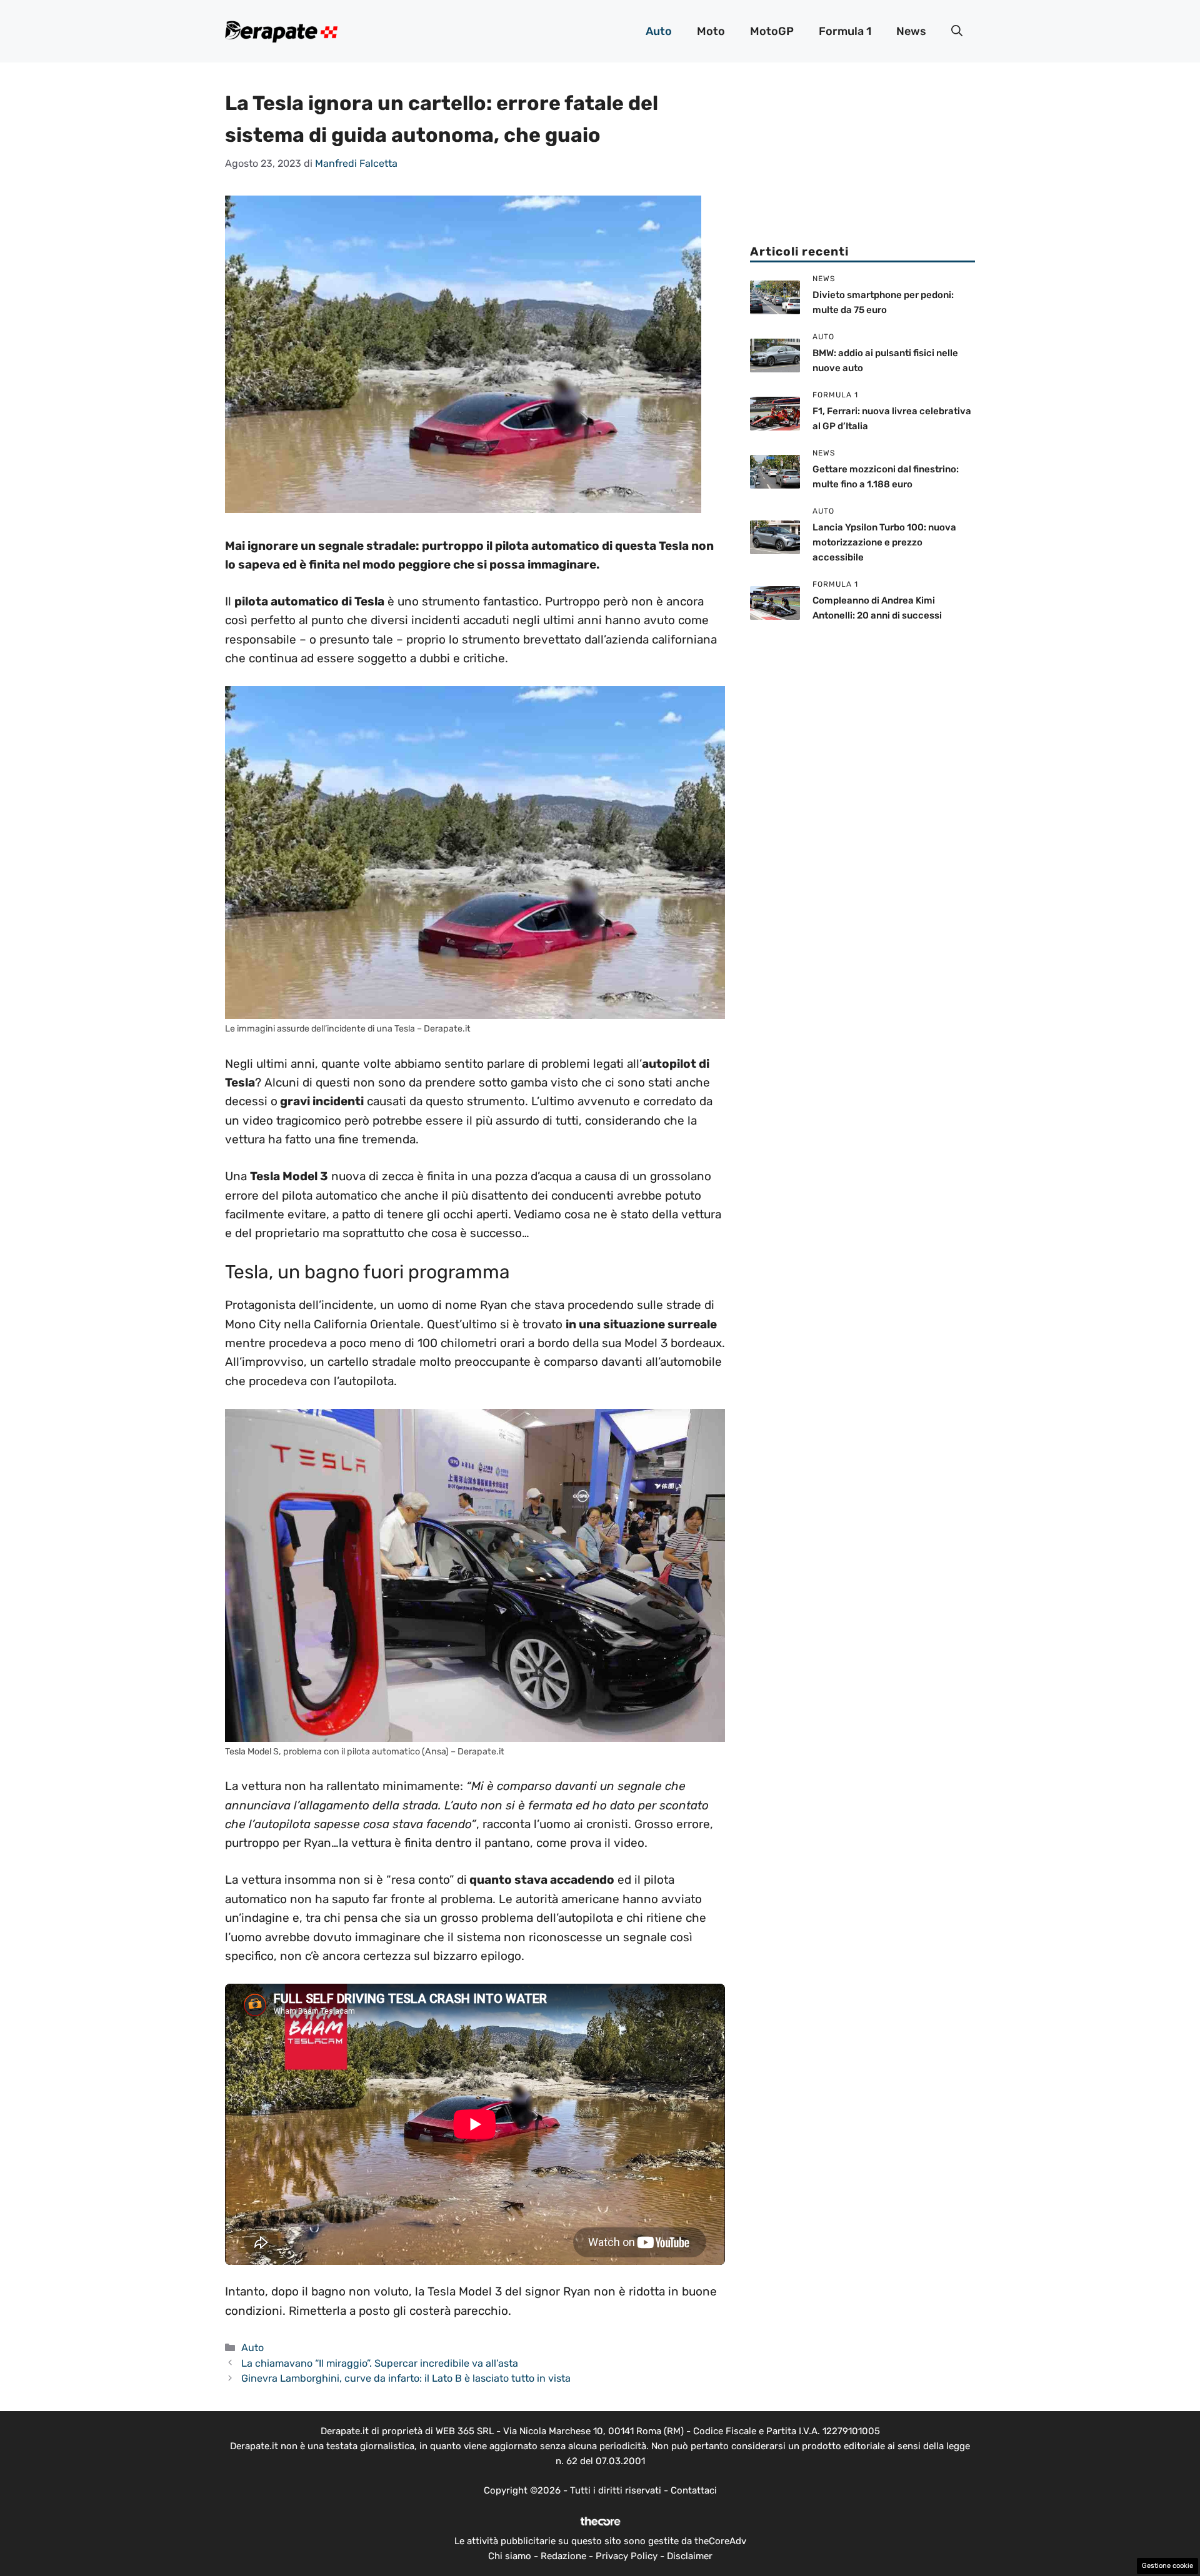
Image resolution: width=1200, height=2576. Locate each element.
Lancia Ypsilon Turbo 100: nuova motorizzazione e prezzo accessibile (884, 542)
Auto (659, 31)
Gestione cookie (1167, 2566)
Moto (711, 31)
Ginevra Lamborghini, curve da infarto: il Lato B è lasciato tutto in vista (406, 2378)
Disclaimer (690, 2556)
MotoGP (772, 31)
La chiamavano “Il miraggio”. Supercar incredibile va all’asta (380, 2363)
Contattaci (694, 2490)
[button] (957, 31)
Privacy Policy (627, 2556)
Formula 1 (845, 31)
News (911, 31)
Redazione (563, 2556)
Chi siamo (510, 2556)
